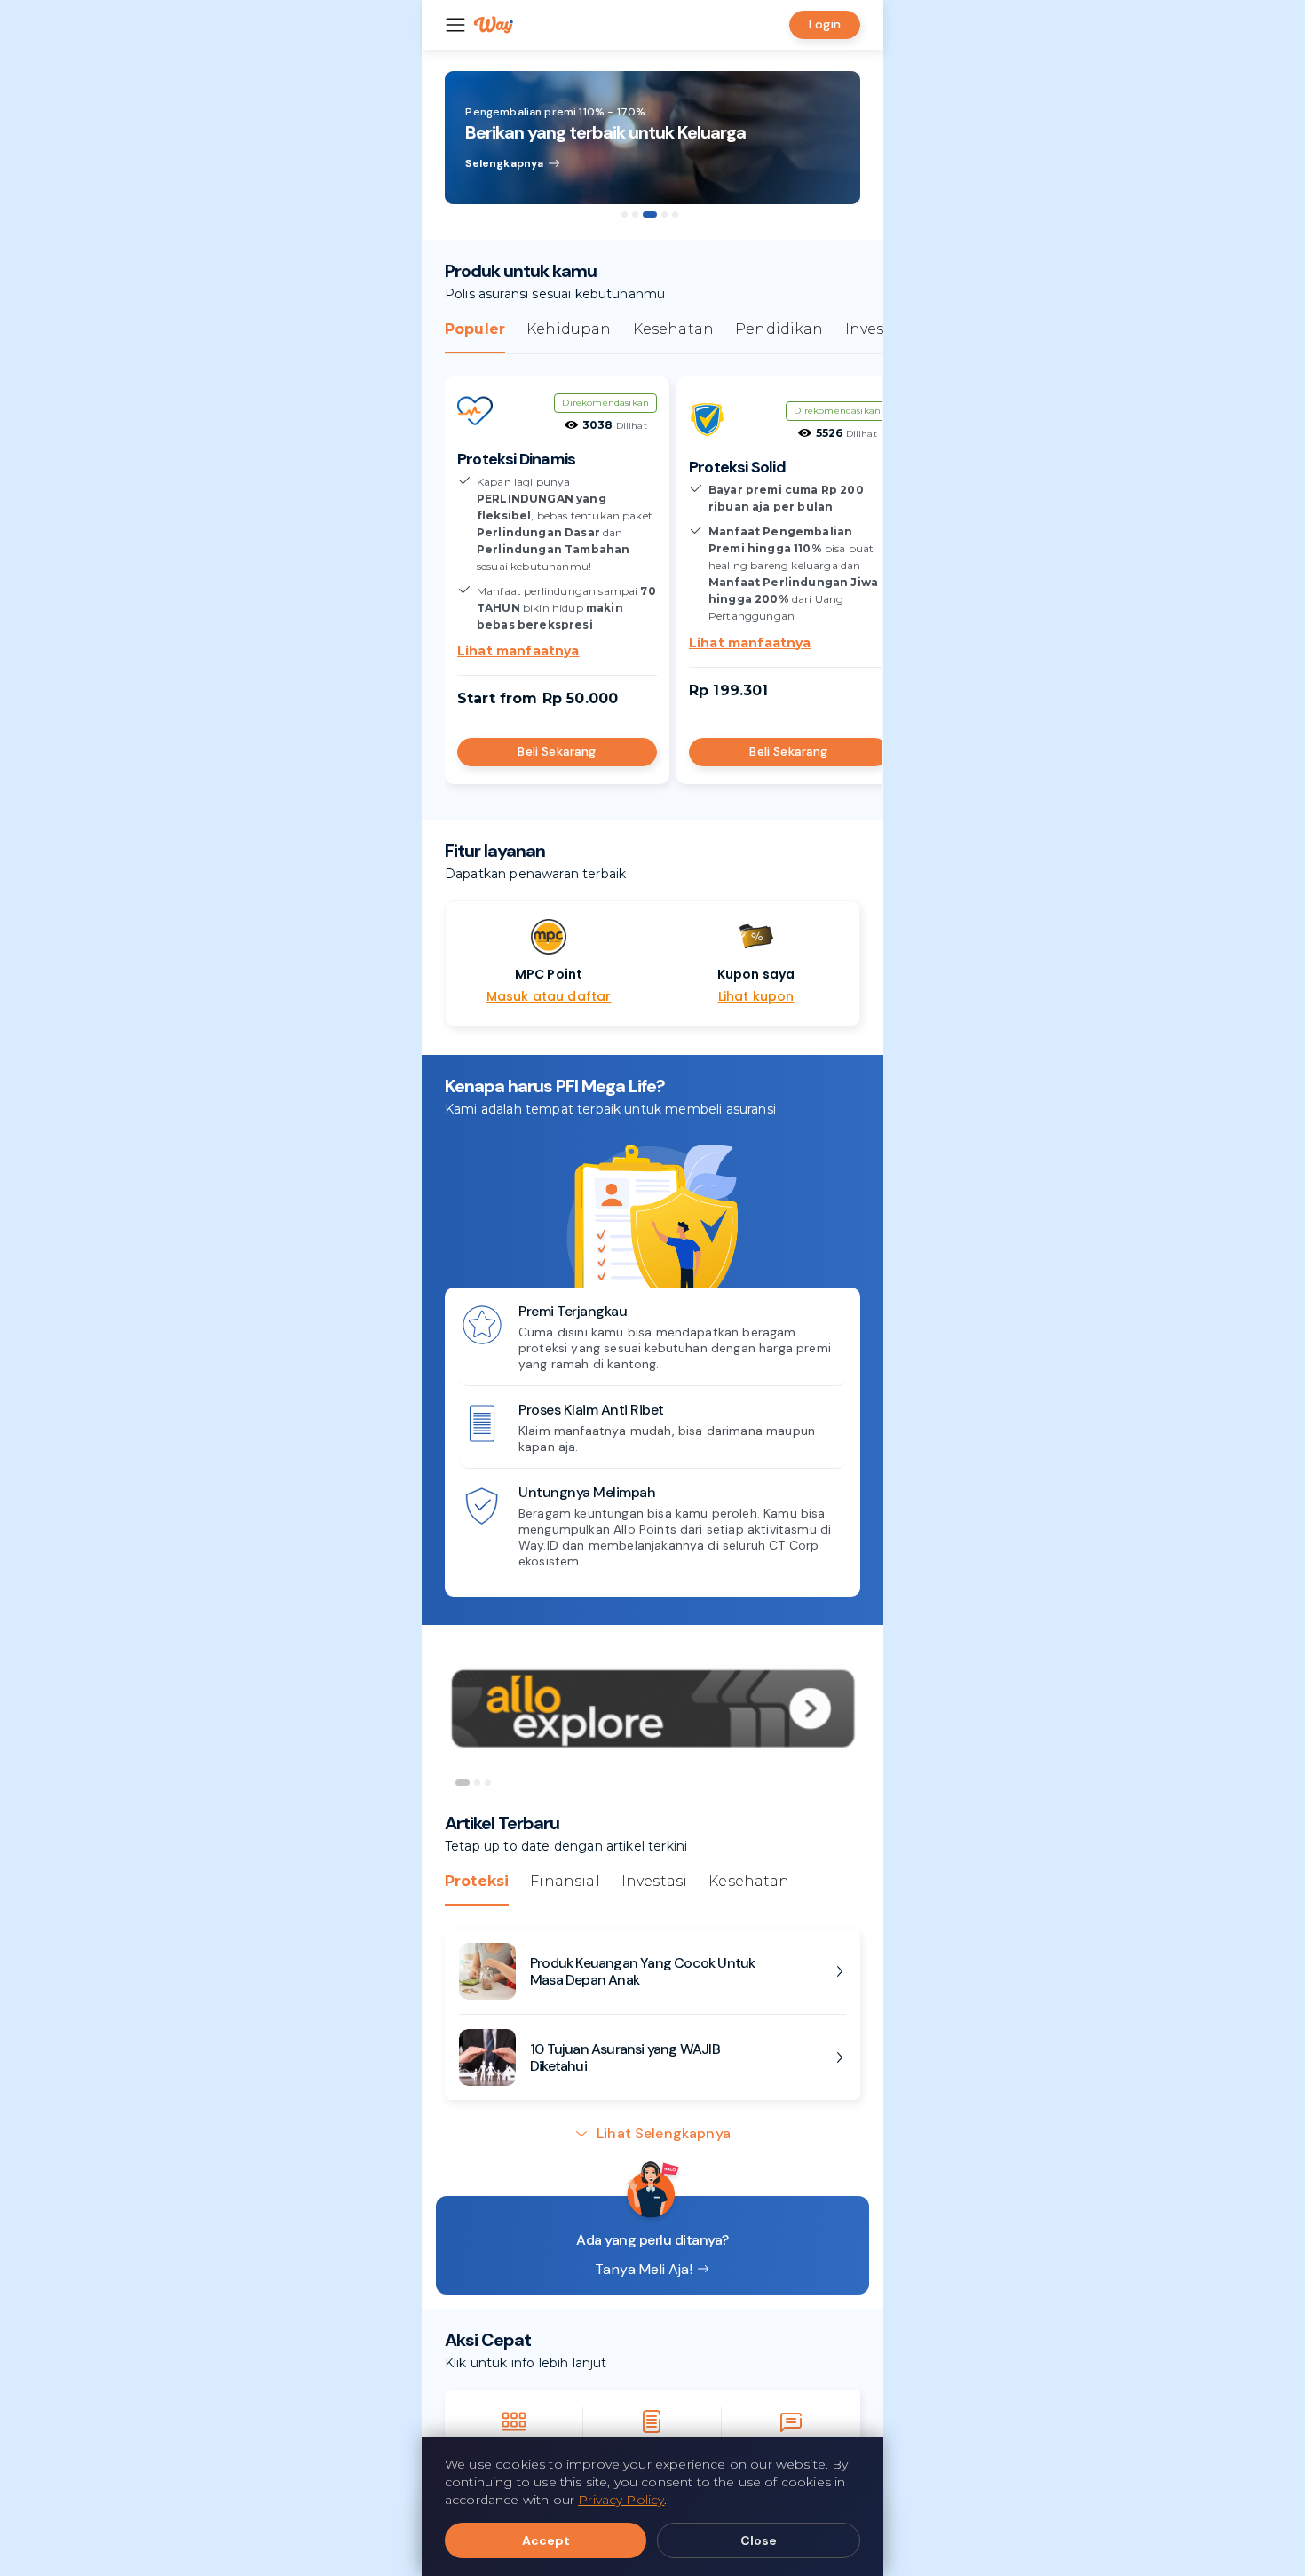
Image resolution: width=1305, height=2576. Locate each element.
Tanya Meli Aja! (643, 2269)
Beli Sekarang (557, 751)
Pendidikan (779, 329)
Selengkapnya (504, 163)
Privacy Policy (621, 2500)
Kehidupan (569, 329)
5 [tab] (675, 214)
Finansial (565, 1881)
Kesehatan (673, 329)
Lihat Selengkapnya (664, 2133)
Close (759, 2540)
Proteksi (477, 1881)
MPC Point (549, 974)
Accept (546, 2540)
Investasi (878, 329)
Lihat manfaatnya (518, 651)
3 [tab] (650, 214)
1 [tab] (625, 214)
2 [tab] (635, 214)
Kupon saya (756, 974)
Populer (475, 329)
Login (825, 24)
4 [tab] (664, 214)
